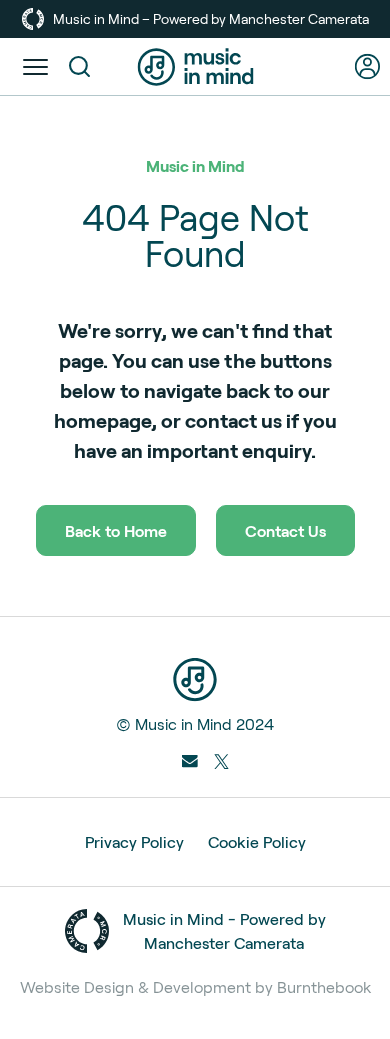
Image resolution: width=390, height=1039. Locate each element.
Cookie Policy (257, 841)
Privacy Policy (134, 841)
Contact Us (285, 530)
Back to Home (116, 530)
